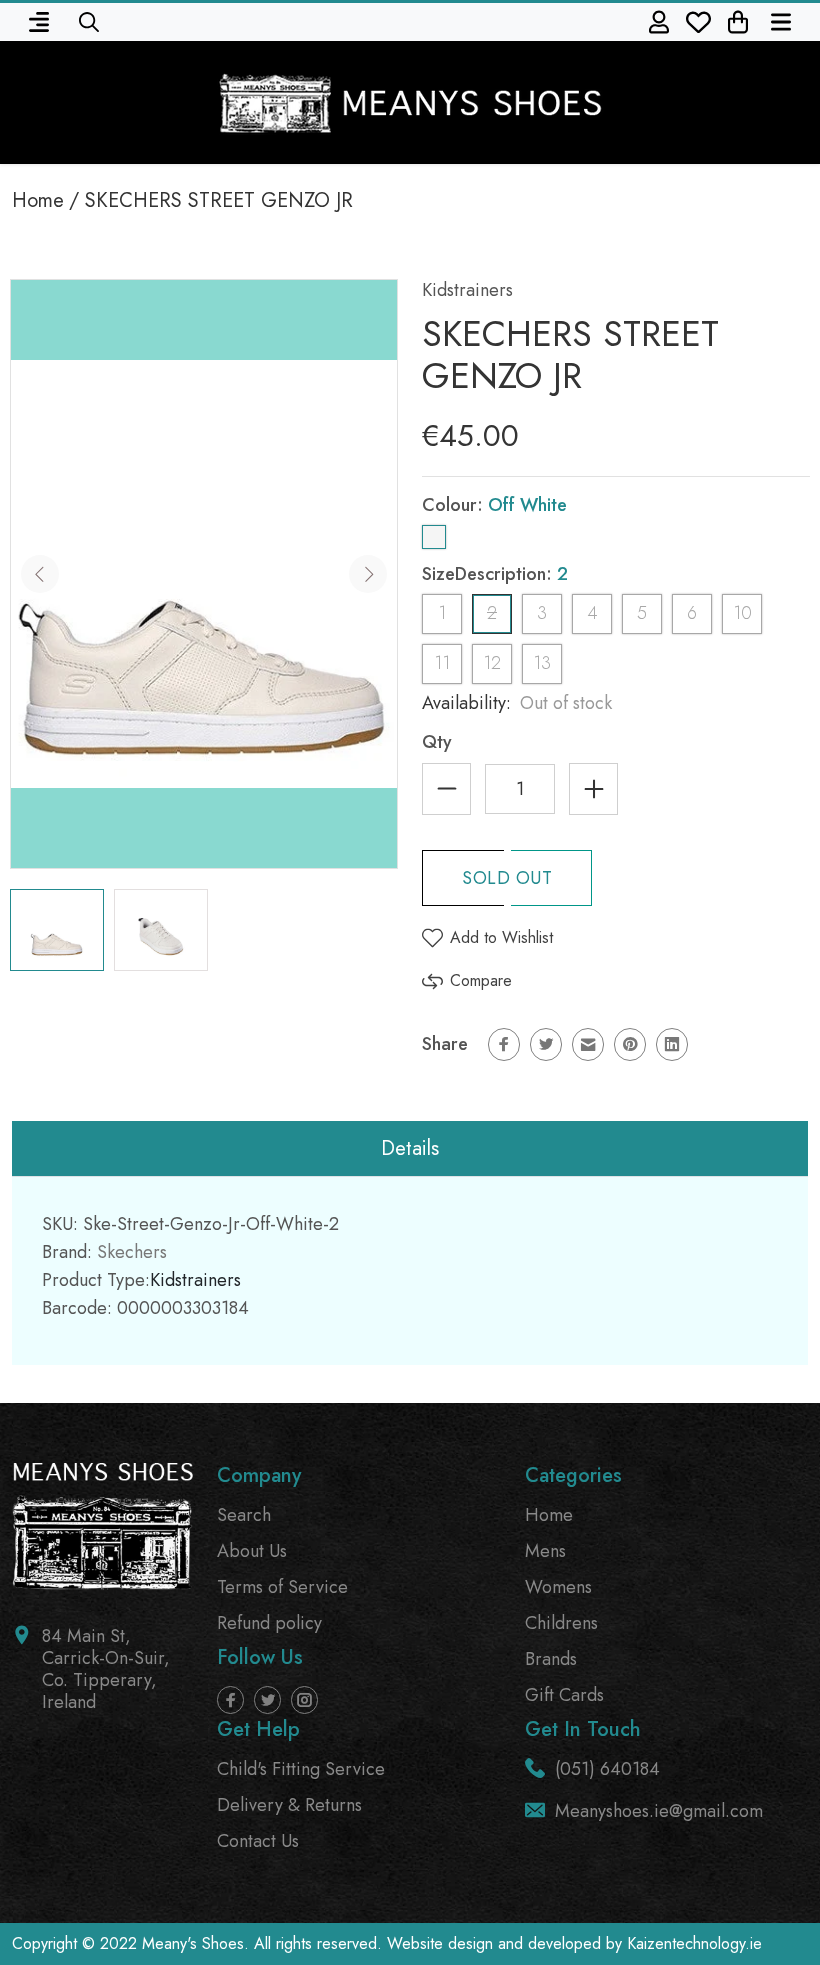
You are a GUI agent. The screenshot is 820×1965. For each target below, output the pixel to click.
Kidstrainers (467, 290)
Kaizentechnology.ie (694, 1943)
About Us (252, 1551)
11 (442, 663)
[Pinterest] (630, 1044)
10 (742, 613)
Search (244, 1515)
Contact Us (258, 1841)
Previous (40, 574)
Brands (551, 1659)
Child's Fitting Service (301, 1769)
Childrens (561, 1623)
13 (542, 663)
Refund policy (269, 1623)
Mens (545, 1551)
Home (38, 200)
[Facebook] (504, 1044)
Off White (434, 537)
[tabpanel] (57, 930)
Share (445, 1044)
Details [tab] (410, 1148)
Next (368, 574)
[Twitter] (546, 1044)
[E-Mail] (588, 1044)
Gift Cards (564, 1695)
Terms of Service (282, 1587)
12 (492, 663)
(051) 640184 (607, 1769)
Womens (558, 1587)
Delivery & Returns (289, 1805)
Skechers (132, 1252)
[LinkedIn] (672, 1044)
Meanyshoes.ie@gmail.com (659, 1811)
